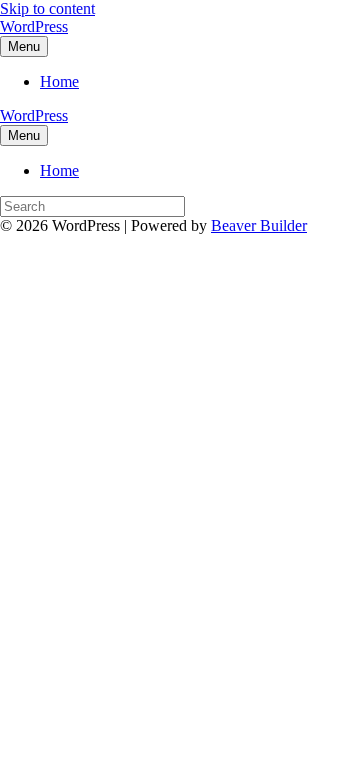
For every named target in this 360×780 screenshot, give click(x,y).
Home (59, 81)
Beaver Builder (259, 225)
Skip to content (47, 8)
